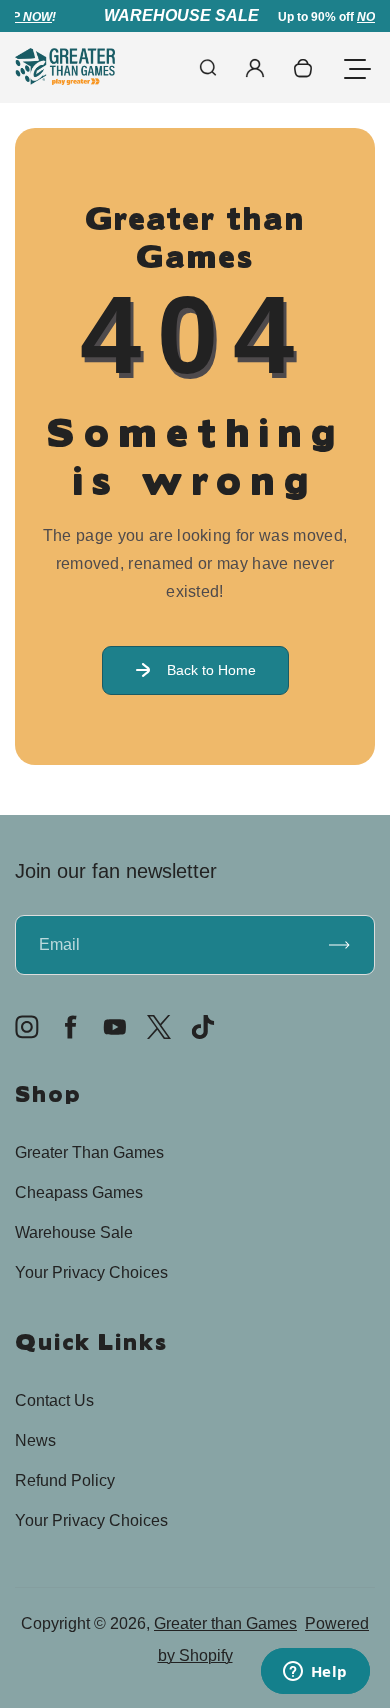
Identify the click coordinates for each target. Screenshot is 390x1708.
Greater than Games (225, 1623)
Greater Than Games (89, 1152)
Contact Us (54, 1400)
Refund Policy (65, 1480)
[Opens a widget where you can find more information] (315, 1673)
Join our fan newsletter (116, 871)
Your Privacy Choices (91, 1272)
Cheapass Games (79, 1192)
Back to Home (211, 670)
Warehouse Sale (74, 1232)
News (35, 1440)
